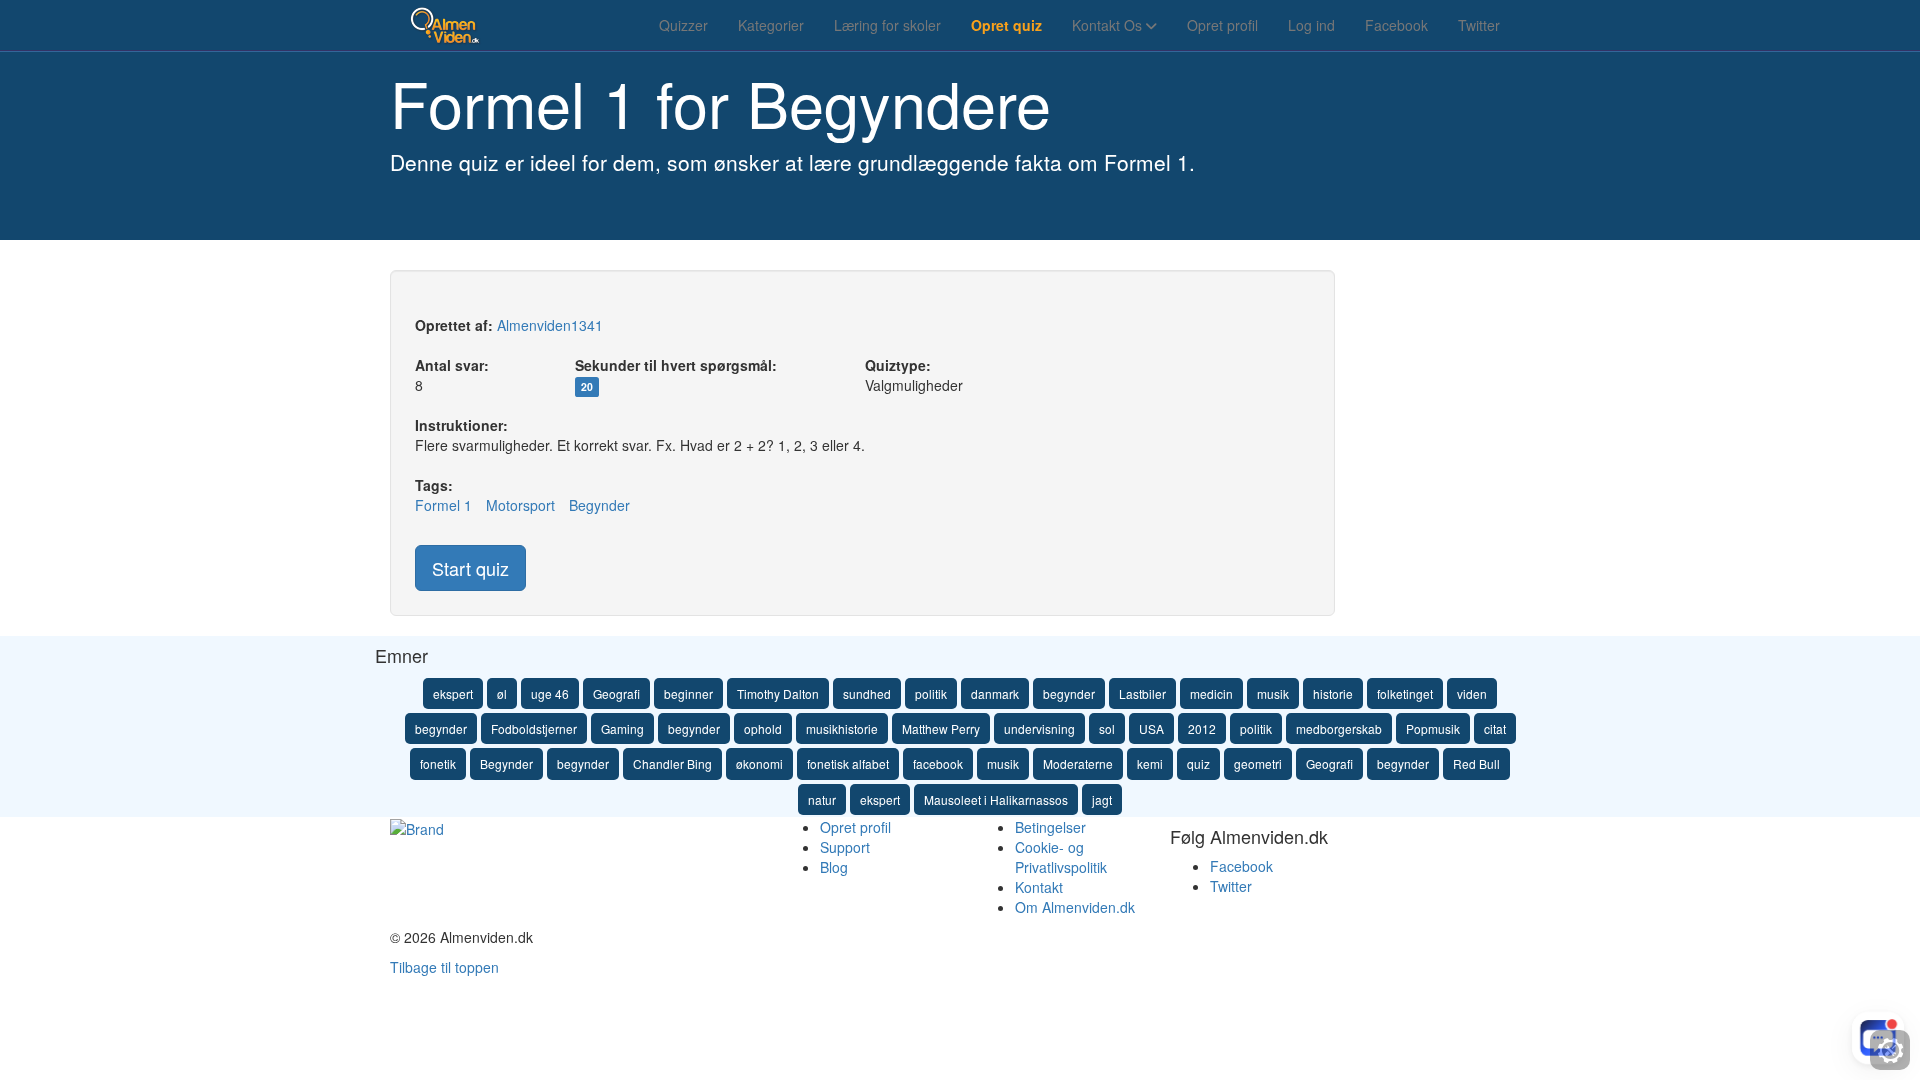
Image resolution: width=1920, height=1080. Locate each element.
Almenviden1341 (550, 325)
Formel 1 (443, 505)
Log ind (1311, 25)
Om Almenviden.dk (1075, 907)
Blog (834, 867)
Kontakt (1039, 887)
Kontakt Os (1109, 25)
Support (845, 847)
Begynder (599, 505)
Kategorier (771, 25)
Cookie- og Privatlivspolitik (1061, 857)
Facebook (1396, 25)
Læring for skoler (887, 25)
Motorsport (520, 505)
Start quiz (470, 568)
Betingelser (1050, 827)
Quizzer (683, 25)
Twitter (1479, 25)
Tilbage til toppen (444, 967)
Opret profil (1222, 25)
